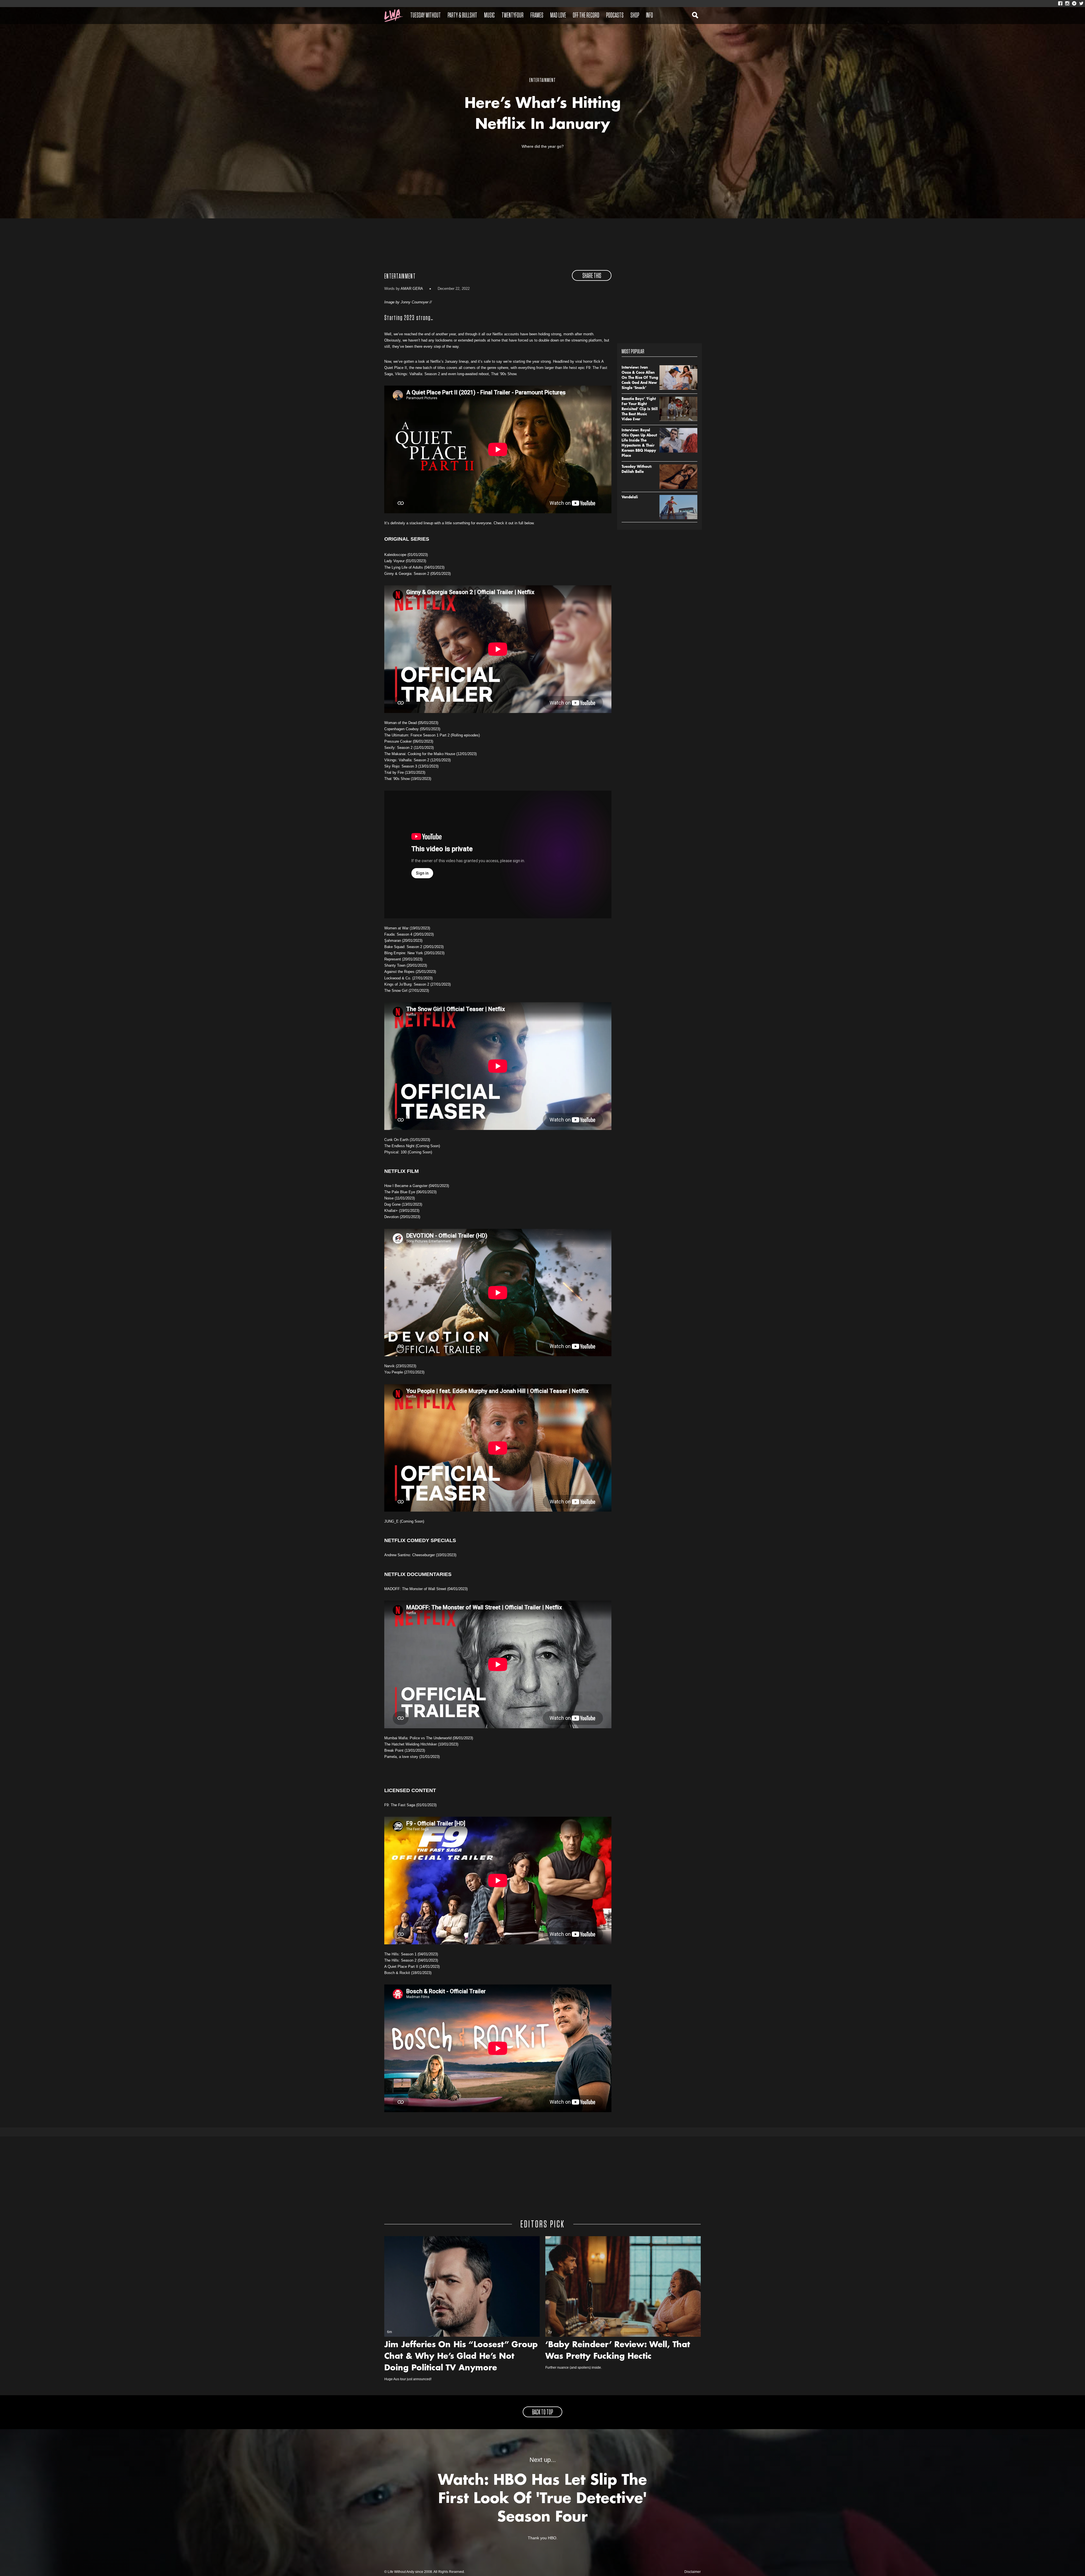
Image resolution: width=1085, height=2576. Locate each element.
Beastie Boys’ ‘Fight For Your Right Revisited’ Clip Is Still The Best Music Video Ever (640, 409)
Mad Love (558, 16)
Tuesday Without (426, 16)
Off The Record (586, 16)
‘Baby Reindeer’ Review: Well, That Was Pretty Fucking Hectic (618, 2351)
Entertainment (400, 277)
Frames (537, 16)
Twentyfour (513, 16)
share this (592, 276)
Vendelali (630, 497)
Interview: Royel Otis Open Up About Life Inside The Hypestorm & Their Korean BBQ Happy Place (639, 443)
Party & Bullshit (462, 16)
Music (489, 16)
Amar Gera (412, 289)
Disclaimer (693, 2572)
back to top (542, 2412)
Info (649, 16)
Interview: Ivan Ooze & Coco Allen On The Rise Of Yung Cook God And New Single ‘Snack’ (640, 378)
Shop (635, 16)
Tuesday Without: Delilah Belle (637, 469)
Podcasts (615, 16)
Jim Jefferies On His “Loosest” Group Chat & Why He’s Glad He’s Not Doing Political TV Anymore (461, 2357)
